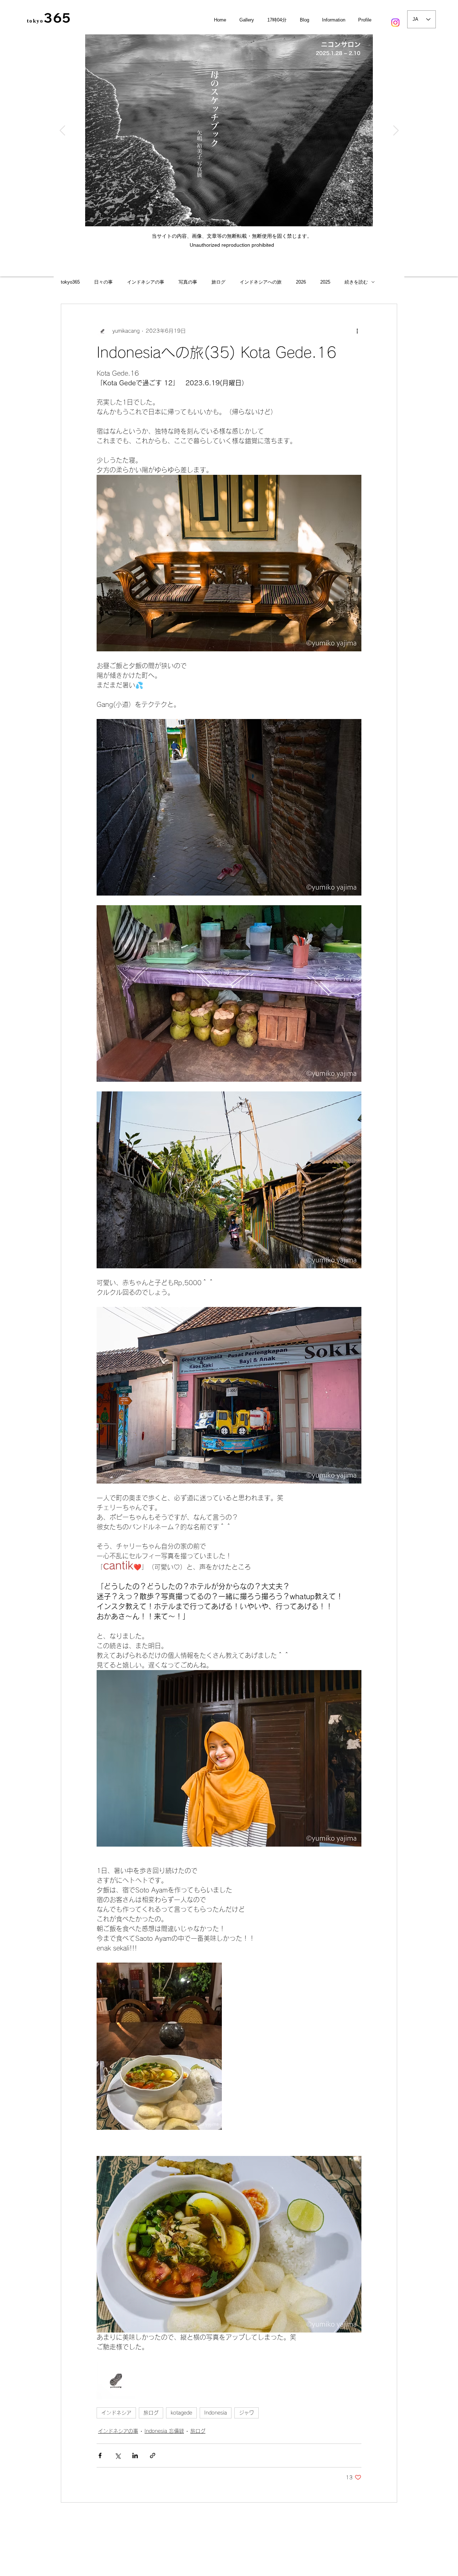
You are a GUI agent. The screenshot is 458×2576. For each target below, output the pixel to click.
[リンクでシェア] (153, 2456)
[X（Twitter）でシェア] (118, 2456)
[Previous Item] (62, 131)
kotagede (181, 2413)
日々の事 (103, 282)
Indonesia (216, 2413)
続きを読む (356, 282)
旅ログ (218, 282)
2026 (301, 282)
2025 (325, 282)
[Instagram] (395, 23)
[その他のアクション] (357, 331)
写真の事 (188, 282)
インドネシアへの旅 (261, 282)
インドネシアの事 (146, 282)
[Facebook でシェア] (100, 2456)
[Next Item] (396, 131)
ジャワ (247, 2413)
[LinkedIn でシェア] (135, 2456)
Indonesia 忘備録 (164, 2431)
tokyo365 (70, 282)
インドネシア (116, 2413)
